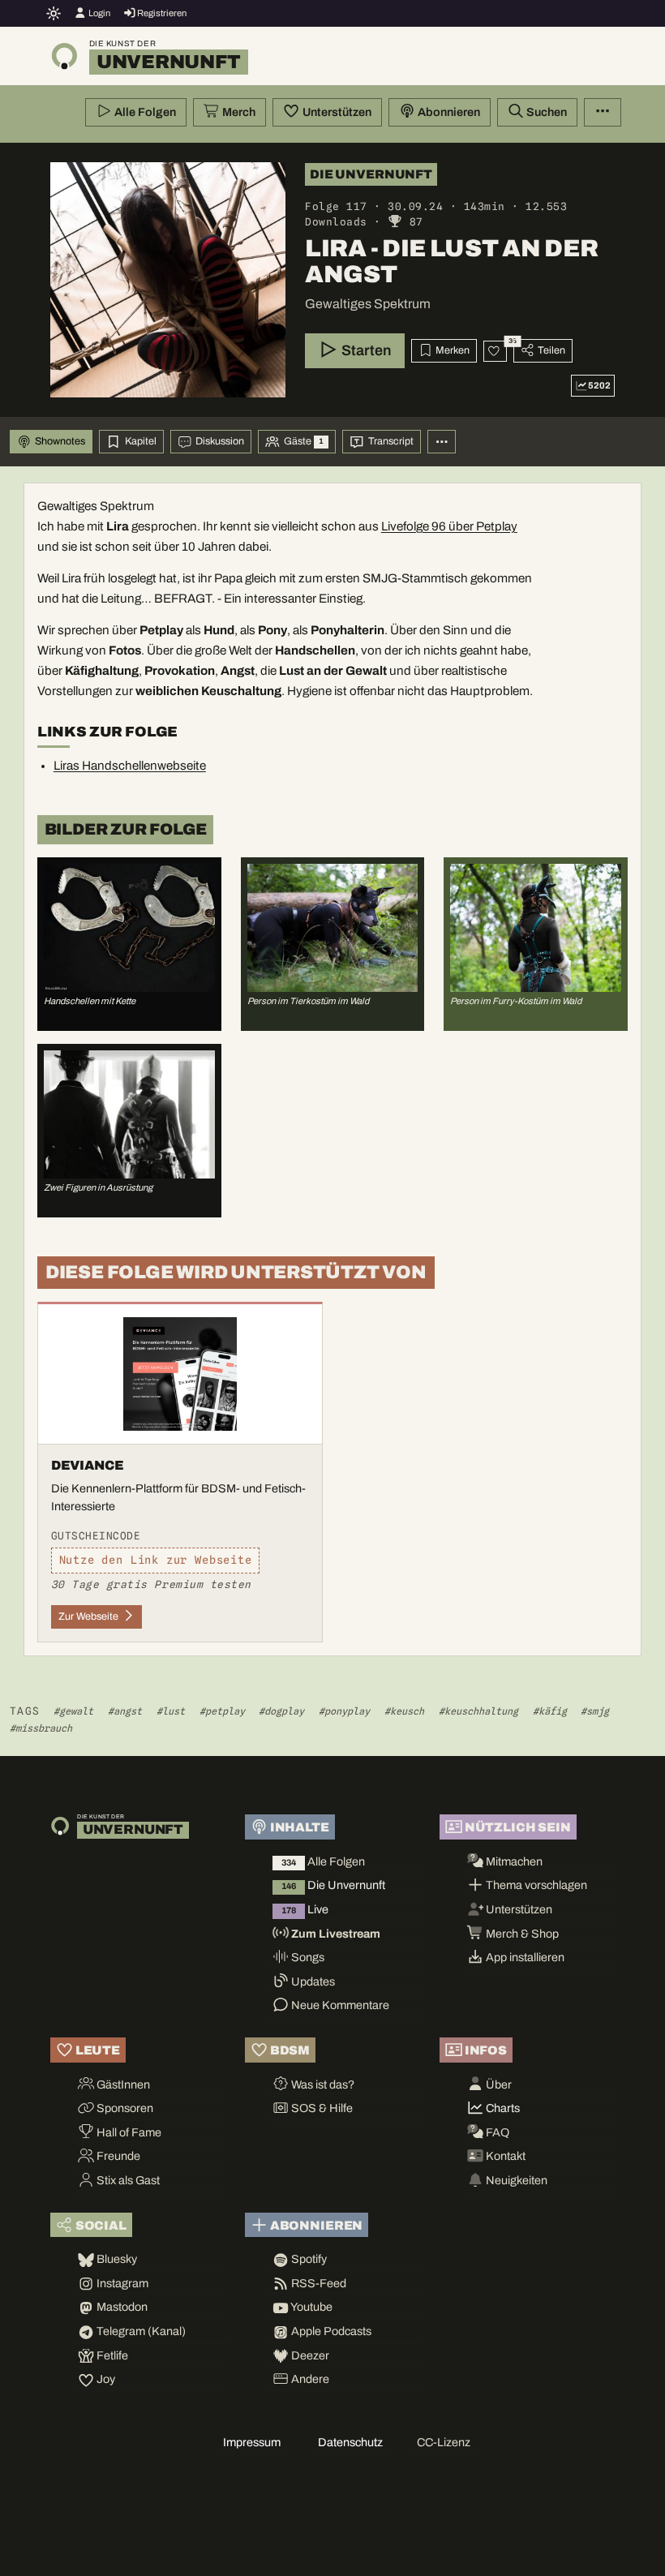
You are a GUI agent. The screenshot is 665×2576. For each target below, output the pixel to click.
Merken (451, 350)
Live (305, 1909)
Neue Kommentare (339, 2005)
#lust (171, 1711)
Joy (105, 2379)
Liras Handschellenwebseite (130, 766)
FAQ (496, 2132)
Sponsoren (124, 2108)
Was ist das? (322, 2084)
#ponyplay (344, 1711)
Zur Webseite (90, 1616)
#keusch (404, 1711)
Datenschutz (350, 2442)
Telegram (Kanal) (140, 2331)
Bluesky (116, 2259)
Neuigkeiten (515, 2180)
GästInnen (122, 2084)
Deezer (309, 2355)
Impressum (252, 2442)
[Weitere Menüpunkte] (603, 113)
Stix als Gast (127, 2180)
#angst (125, 1711)
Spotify (308, 2259)
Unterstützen (336, 112)
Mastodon (121, 2307)
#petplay (222, 1711)
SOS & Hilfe (321, 2108)
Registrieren (161, 13)
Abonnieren (448, 112)
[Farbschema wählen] (54, 13)
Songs (307, 1957)
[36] (495, 351)
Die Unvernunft (333, 1885)
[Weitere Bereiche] (442, 442)
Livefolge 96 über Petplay (449, 526)
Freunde (117, 2156)
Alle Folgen (144, 112)
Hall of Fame (128, 2132)
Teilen (550, 350)
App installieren (524, 1957)
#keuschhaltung (478, 1711)
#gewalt (73, 1711)
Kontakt (504, 2156)
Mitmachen (513, 1861)
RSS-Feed (317, 2283)
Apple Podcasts (330, 2331)
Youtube (311, 2307)
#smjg (595, 1711)
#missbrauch (41, 1728)
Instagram (121, 2283)
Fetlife (111, 2355)
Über (498, 2084)
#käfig (550, 1711)
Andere (309, 2379)
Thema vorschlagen (535, 1885)
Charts (502, 2108)
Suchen (545, 112)
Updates (312, 1981)
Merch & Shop (521, 1934)
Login (99, 13)
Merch (238, 112)
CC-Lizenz (444, 2442)
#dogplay (281, 1711)
